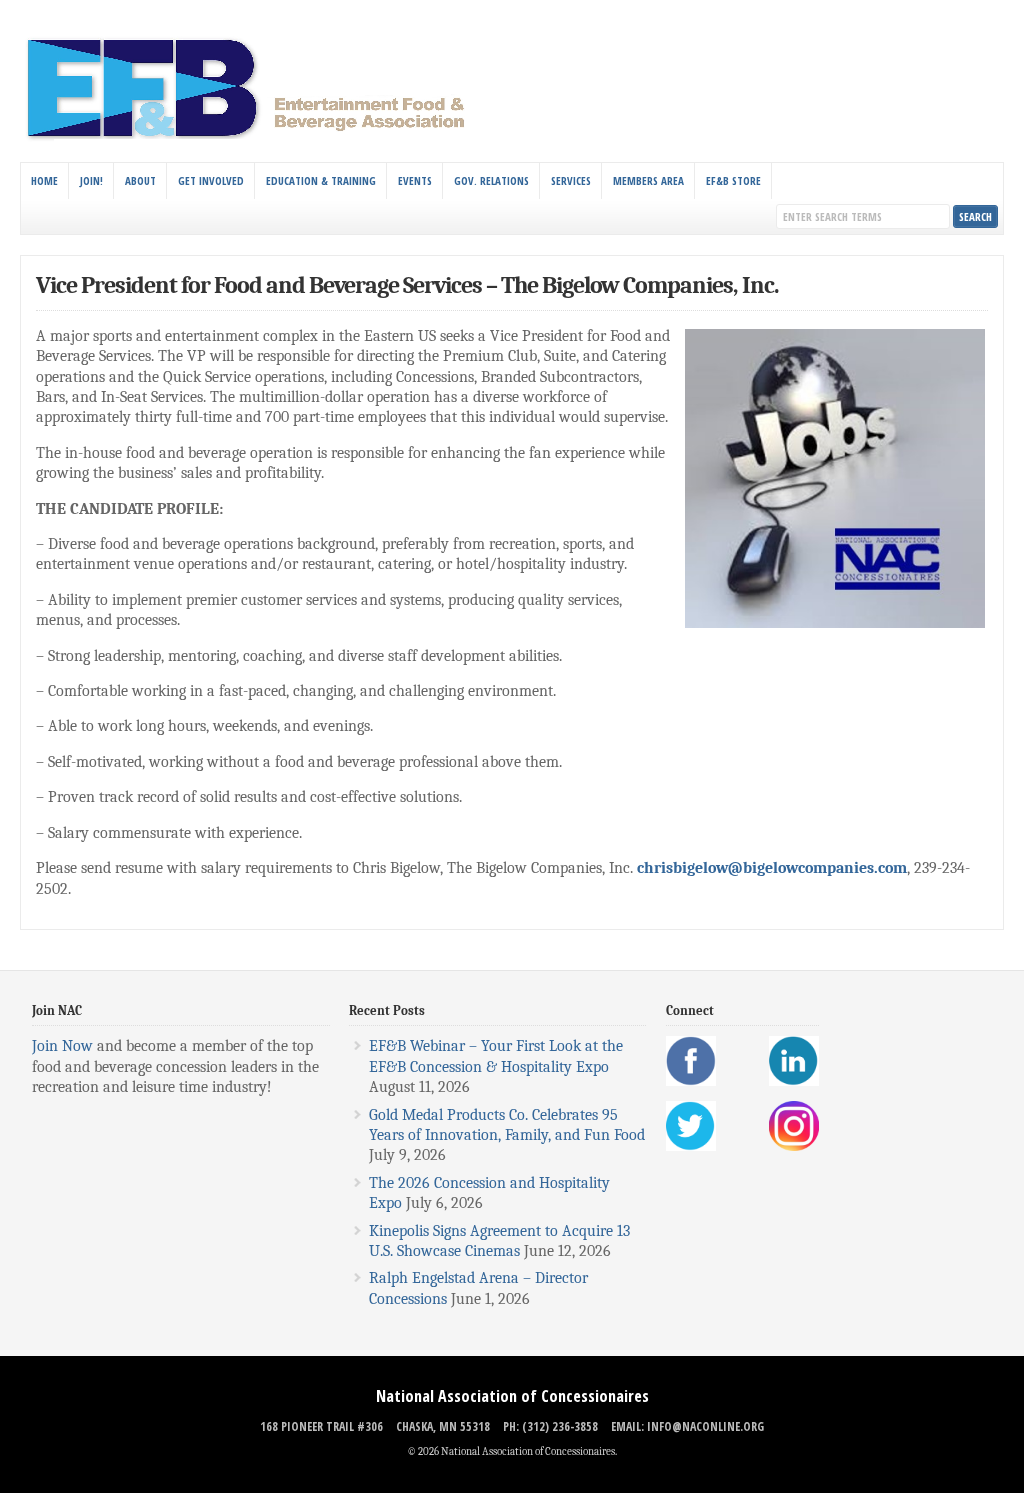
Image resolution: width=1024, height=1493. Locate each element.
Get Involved (211, 180)
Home (44, 180)
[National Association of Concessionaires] (257, 138)
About (140, 180)
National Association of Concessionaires (512, 1396)
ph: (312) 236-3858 (550, 1426)
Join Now (62, 1046)
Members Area (648, 180)
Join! (91, 180)
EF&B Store (733, 180)
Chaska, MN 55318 (443, 1426)
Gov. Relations (491, 180)
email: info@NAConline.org (687, 1426)
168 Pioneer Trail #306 (321, 1426)
